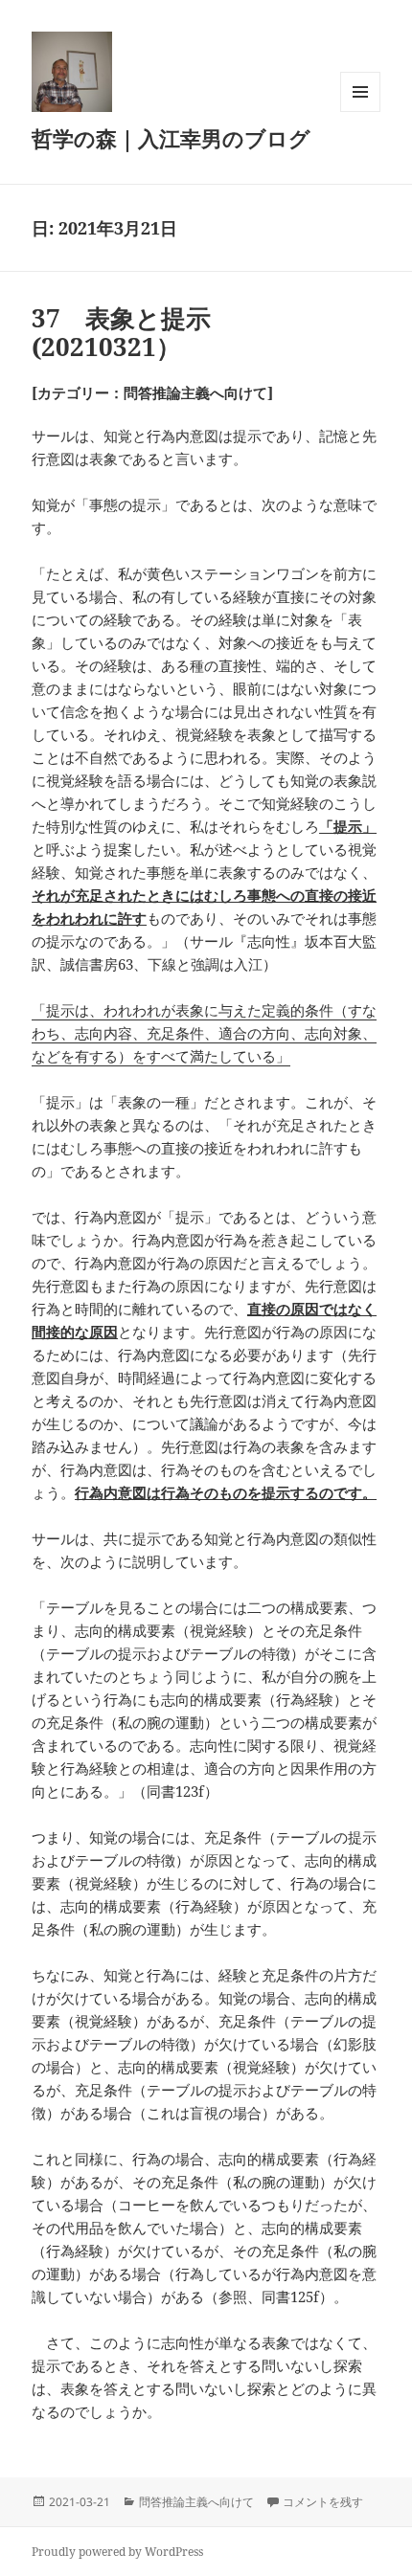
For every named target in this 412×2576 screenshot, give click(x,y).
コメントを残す (323, 2502)
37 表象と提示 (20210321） (134, 332)
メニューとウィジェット (360, 112)
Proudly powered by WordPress (117, 2552)
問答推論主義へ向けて (196, 2502)
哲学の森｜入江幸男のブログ (171, 138)
